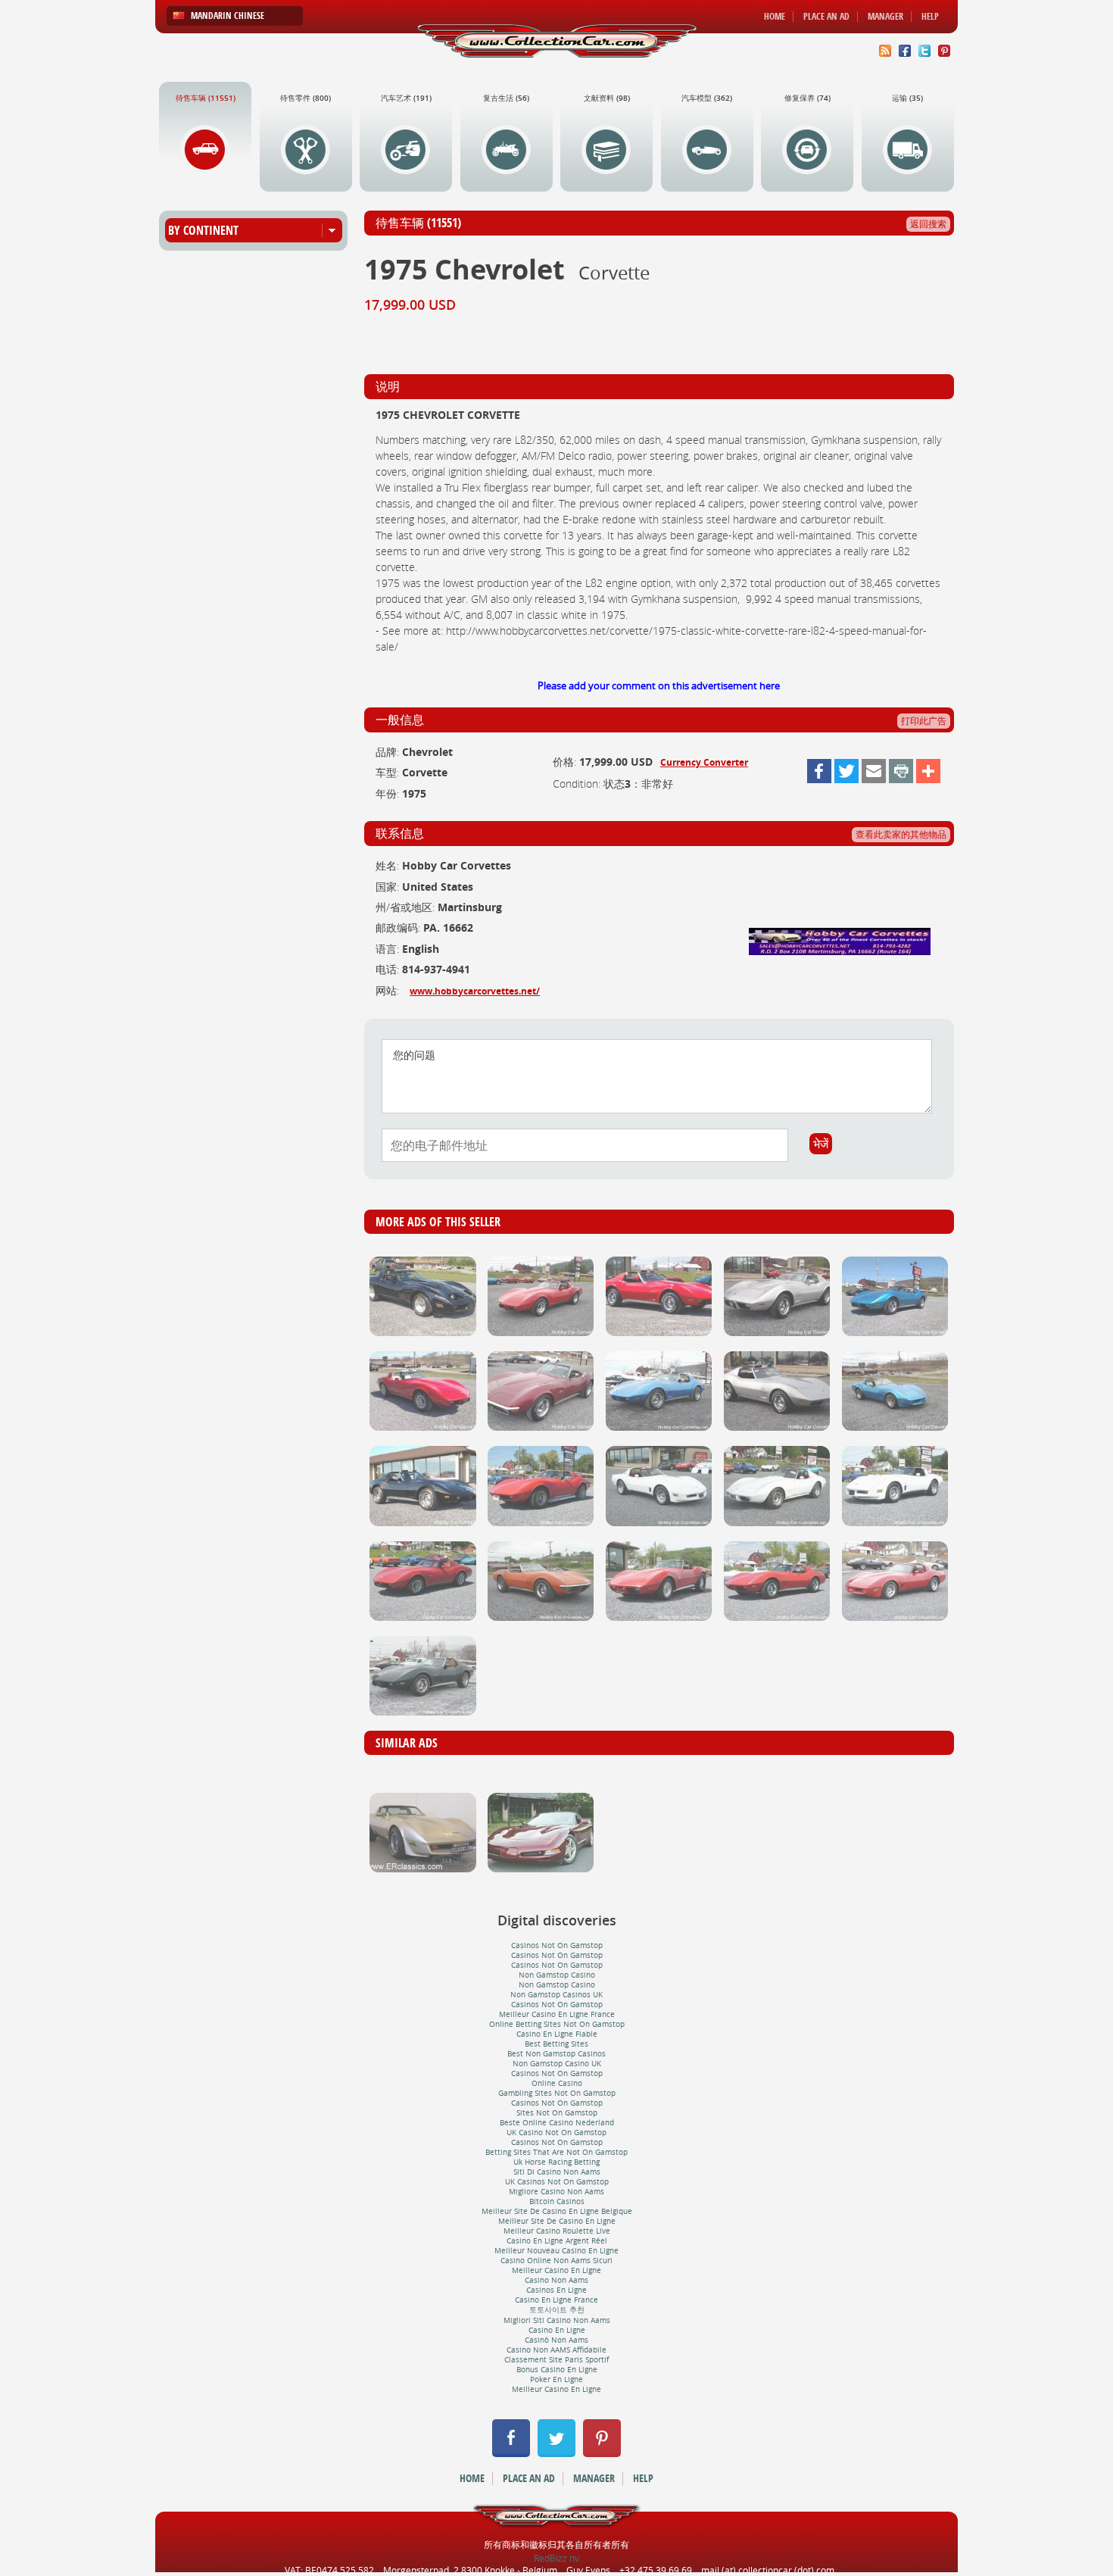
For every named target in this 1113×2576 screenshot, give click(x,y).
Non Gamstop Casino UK (557, 2064)
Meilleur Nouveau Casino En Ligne (556, 2251)
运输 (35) (907, 98)
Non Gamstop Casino (557, 1975)
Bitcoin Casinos (557, 2201)
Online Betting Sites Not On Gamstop (557, 2024)
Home (775, 17)
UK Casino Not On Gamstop (556, 2133)
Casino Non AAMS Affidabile (556, 2350)
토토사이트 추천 (557, 2310)
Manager (885, 17)
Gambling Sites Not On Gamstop (557, 2093)
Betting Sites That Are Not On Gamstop (556, 2152)
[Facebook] (819, 771)
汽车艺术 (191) (406, 98)
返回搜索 (928, 224)
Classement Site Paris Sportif (556, 2360)
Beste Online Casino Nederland (557, 2123)
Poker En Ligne (556, 2379)
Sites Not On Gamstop (557, 2113)
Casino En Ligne (557, 2330)
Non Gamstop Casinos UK (556, 1995)
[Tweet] (846, 771)
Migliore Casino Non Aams (556, 2192)
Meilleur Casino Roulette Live (557, 2231)
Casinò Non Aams (556, 2340)
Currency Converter (704, 762)
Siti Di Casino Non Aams (557, 2172)
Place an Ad (826, 17)
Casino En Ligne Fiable (557, 2034)
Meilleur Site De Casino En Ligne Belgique (557, 2211)
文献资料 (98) (607, 98)
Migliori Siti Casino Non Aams (557, 2320)
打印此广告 (924, 721)
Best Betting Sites (556, 2044)
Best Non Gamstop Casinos (556, 2054)
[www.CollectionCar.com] (557, 41)
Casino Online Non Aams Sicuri (556, 2261)
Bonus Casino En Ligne (557, 2370)
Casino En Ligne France (556, 2300)
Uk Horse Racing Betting (556, 2162)
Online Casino (557, 2083)
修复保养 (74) (807, 98)
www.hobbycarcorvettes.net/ (475, 991)
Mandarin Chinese (228, 16)
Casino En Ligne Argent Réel (557, 2241)
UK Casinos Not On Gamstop (557, 2182)
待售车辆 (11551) (206, 98)
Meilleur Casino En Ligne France (557, 2014)
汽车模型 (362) (707, 98)
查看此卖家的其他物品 (901, 834)
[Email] (874, 771)
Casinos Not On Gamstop (557, 1945)
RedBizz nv (556, 2558)
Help (930, 17)
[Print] (901, 771)
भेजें (821, 1144)
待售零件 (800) (306, 98)
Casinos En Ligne (556, 2290)
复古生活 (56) (506, 98)
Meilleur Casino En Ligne (556, 2270)
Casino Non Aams (556, 2280)
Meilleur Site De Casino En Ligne (557, 2221)
